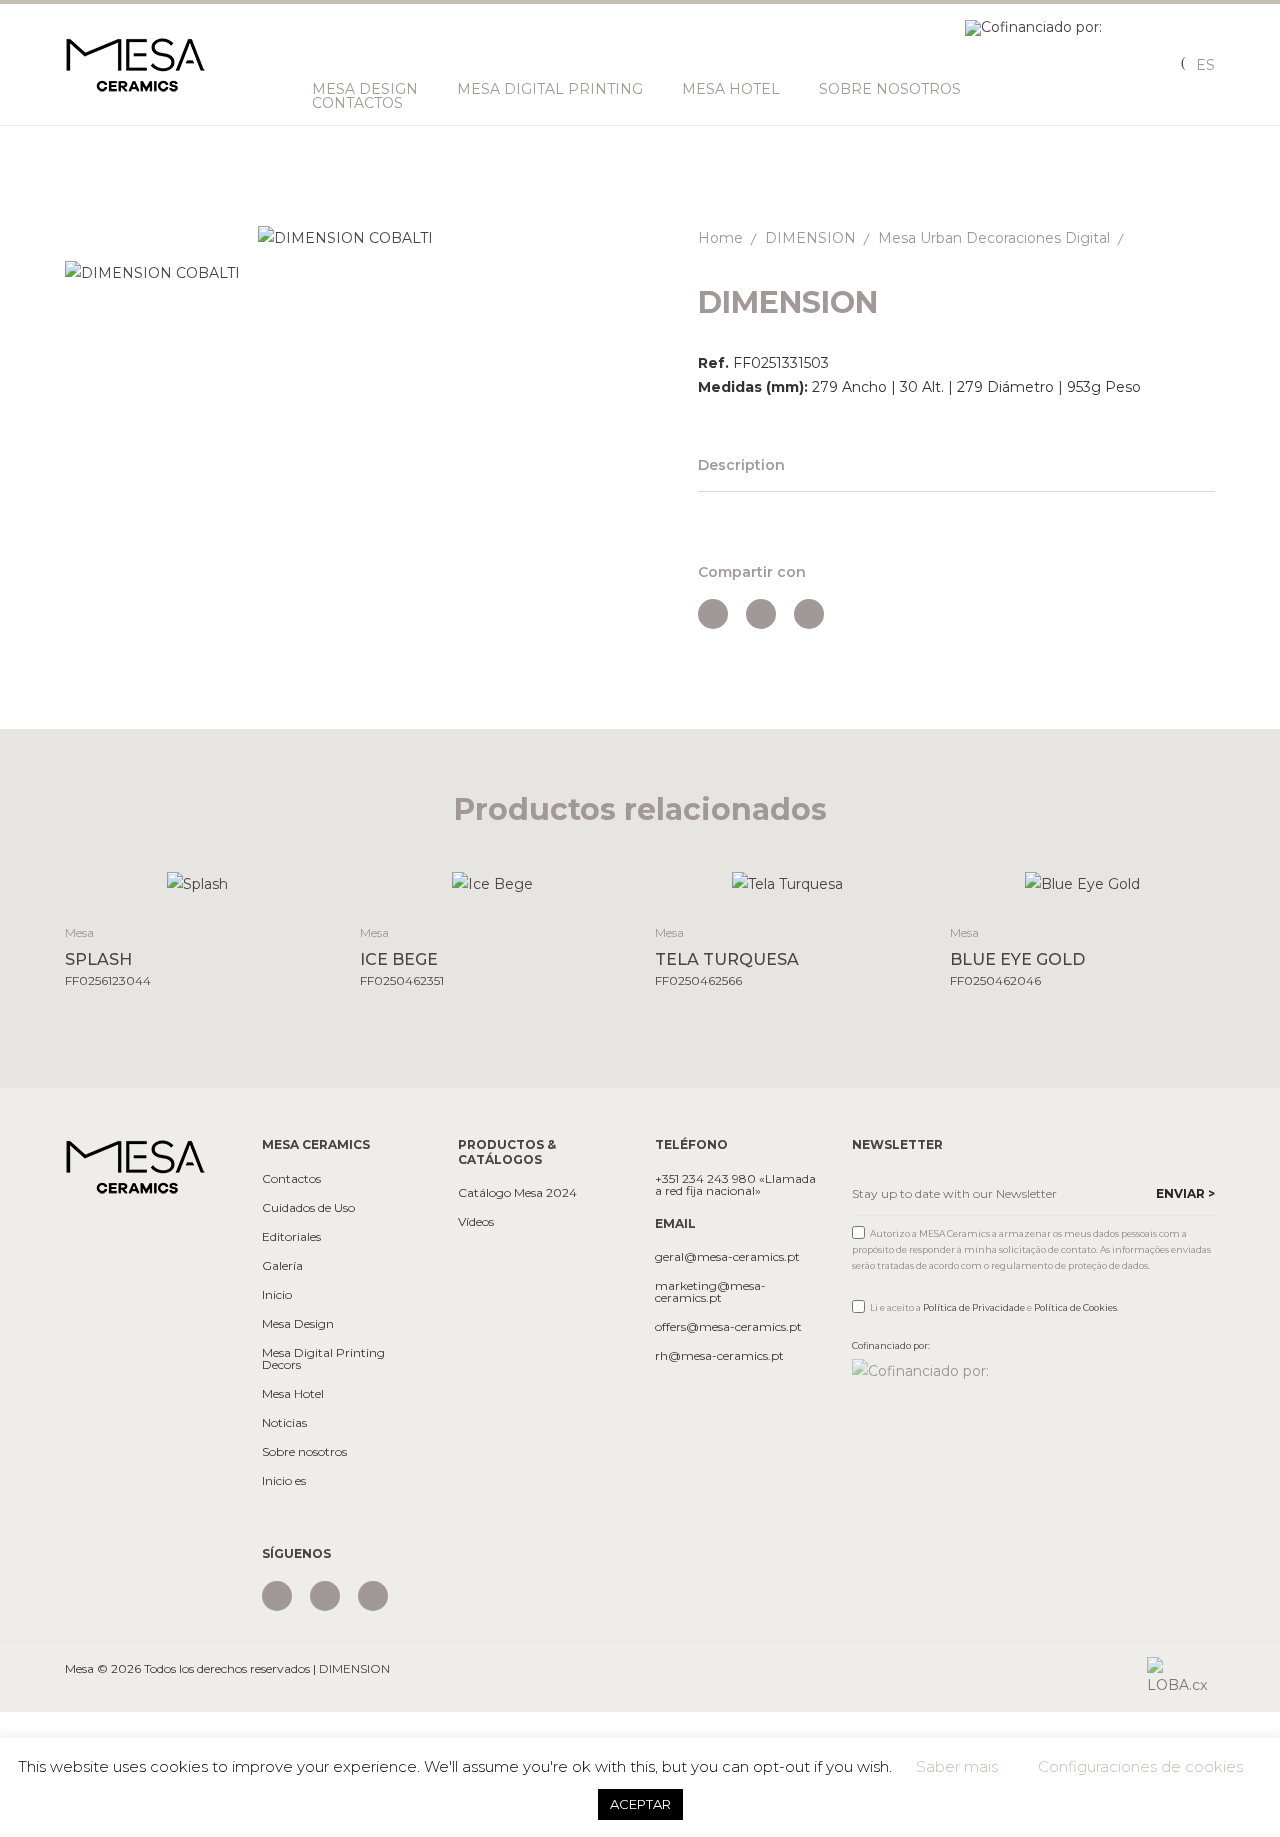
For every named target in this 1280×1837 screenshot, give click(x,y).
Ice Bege (399, 959)
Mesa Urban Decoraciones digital (994, 238)
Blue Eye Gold (1017, 959)
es (1205, 65)
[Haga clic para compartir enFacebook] (713, 614)
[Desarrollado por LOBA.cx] (1181, 1676)
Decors (281, 1365)
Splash (98, 959)
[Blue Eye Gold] (1082, 883)
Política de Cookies (1075, 1307)
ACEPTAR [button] (640, 1804)
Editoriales (291, 1237)
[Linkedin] (373, 1596)
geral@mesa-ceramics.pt (727, 1257)
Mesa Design (365, 89)
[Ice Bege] (492, 883)
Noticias (284, 1423)
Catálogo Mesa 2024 (517, 1193)
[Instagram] (277, 1596)
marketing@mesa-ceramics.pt (710, 1292)
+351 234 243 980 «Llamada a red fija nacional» (735, 1185)
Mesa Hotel (731, 89)
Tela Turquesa (727, 959)
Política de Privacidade (974, 1307)
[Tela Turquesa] (787, 883)
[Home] (135, 1166)
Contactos (357, 103)
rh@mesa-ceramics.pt (719, 1356)
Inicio (277, 1295)
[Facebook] (325, 1596)
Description (741, 465)
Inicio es (284, 1481)
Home (720, 238)
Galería (282, 1266)
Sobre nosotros (890, 89)
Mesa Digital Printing (550, 89)
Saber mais (957, 1766)
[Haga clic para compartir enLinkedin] (809, 614)
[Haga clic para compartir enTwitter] (761, 614)
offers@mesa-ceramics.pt (728, 1327)
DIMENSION (810, 238)
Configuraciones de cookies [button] (1140, 1766)
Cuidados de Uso (308, 1208)
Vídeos (476, 1222)
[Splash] (197, 883)
